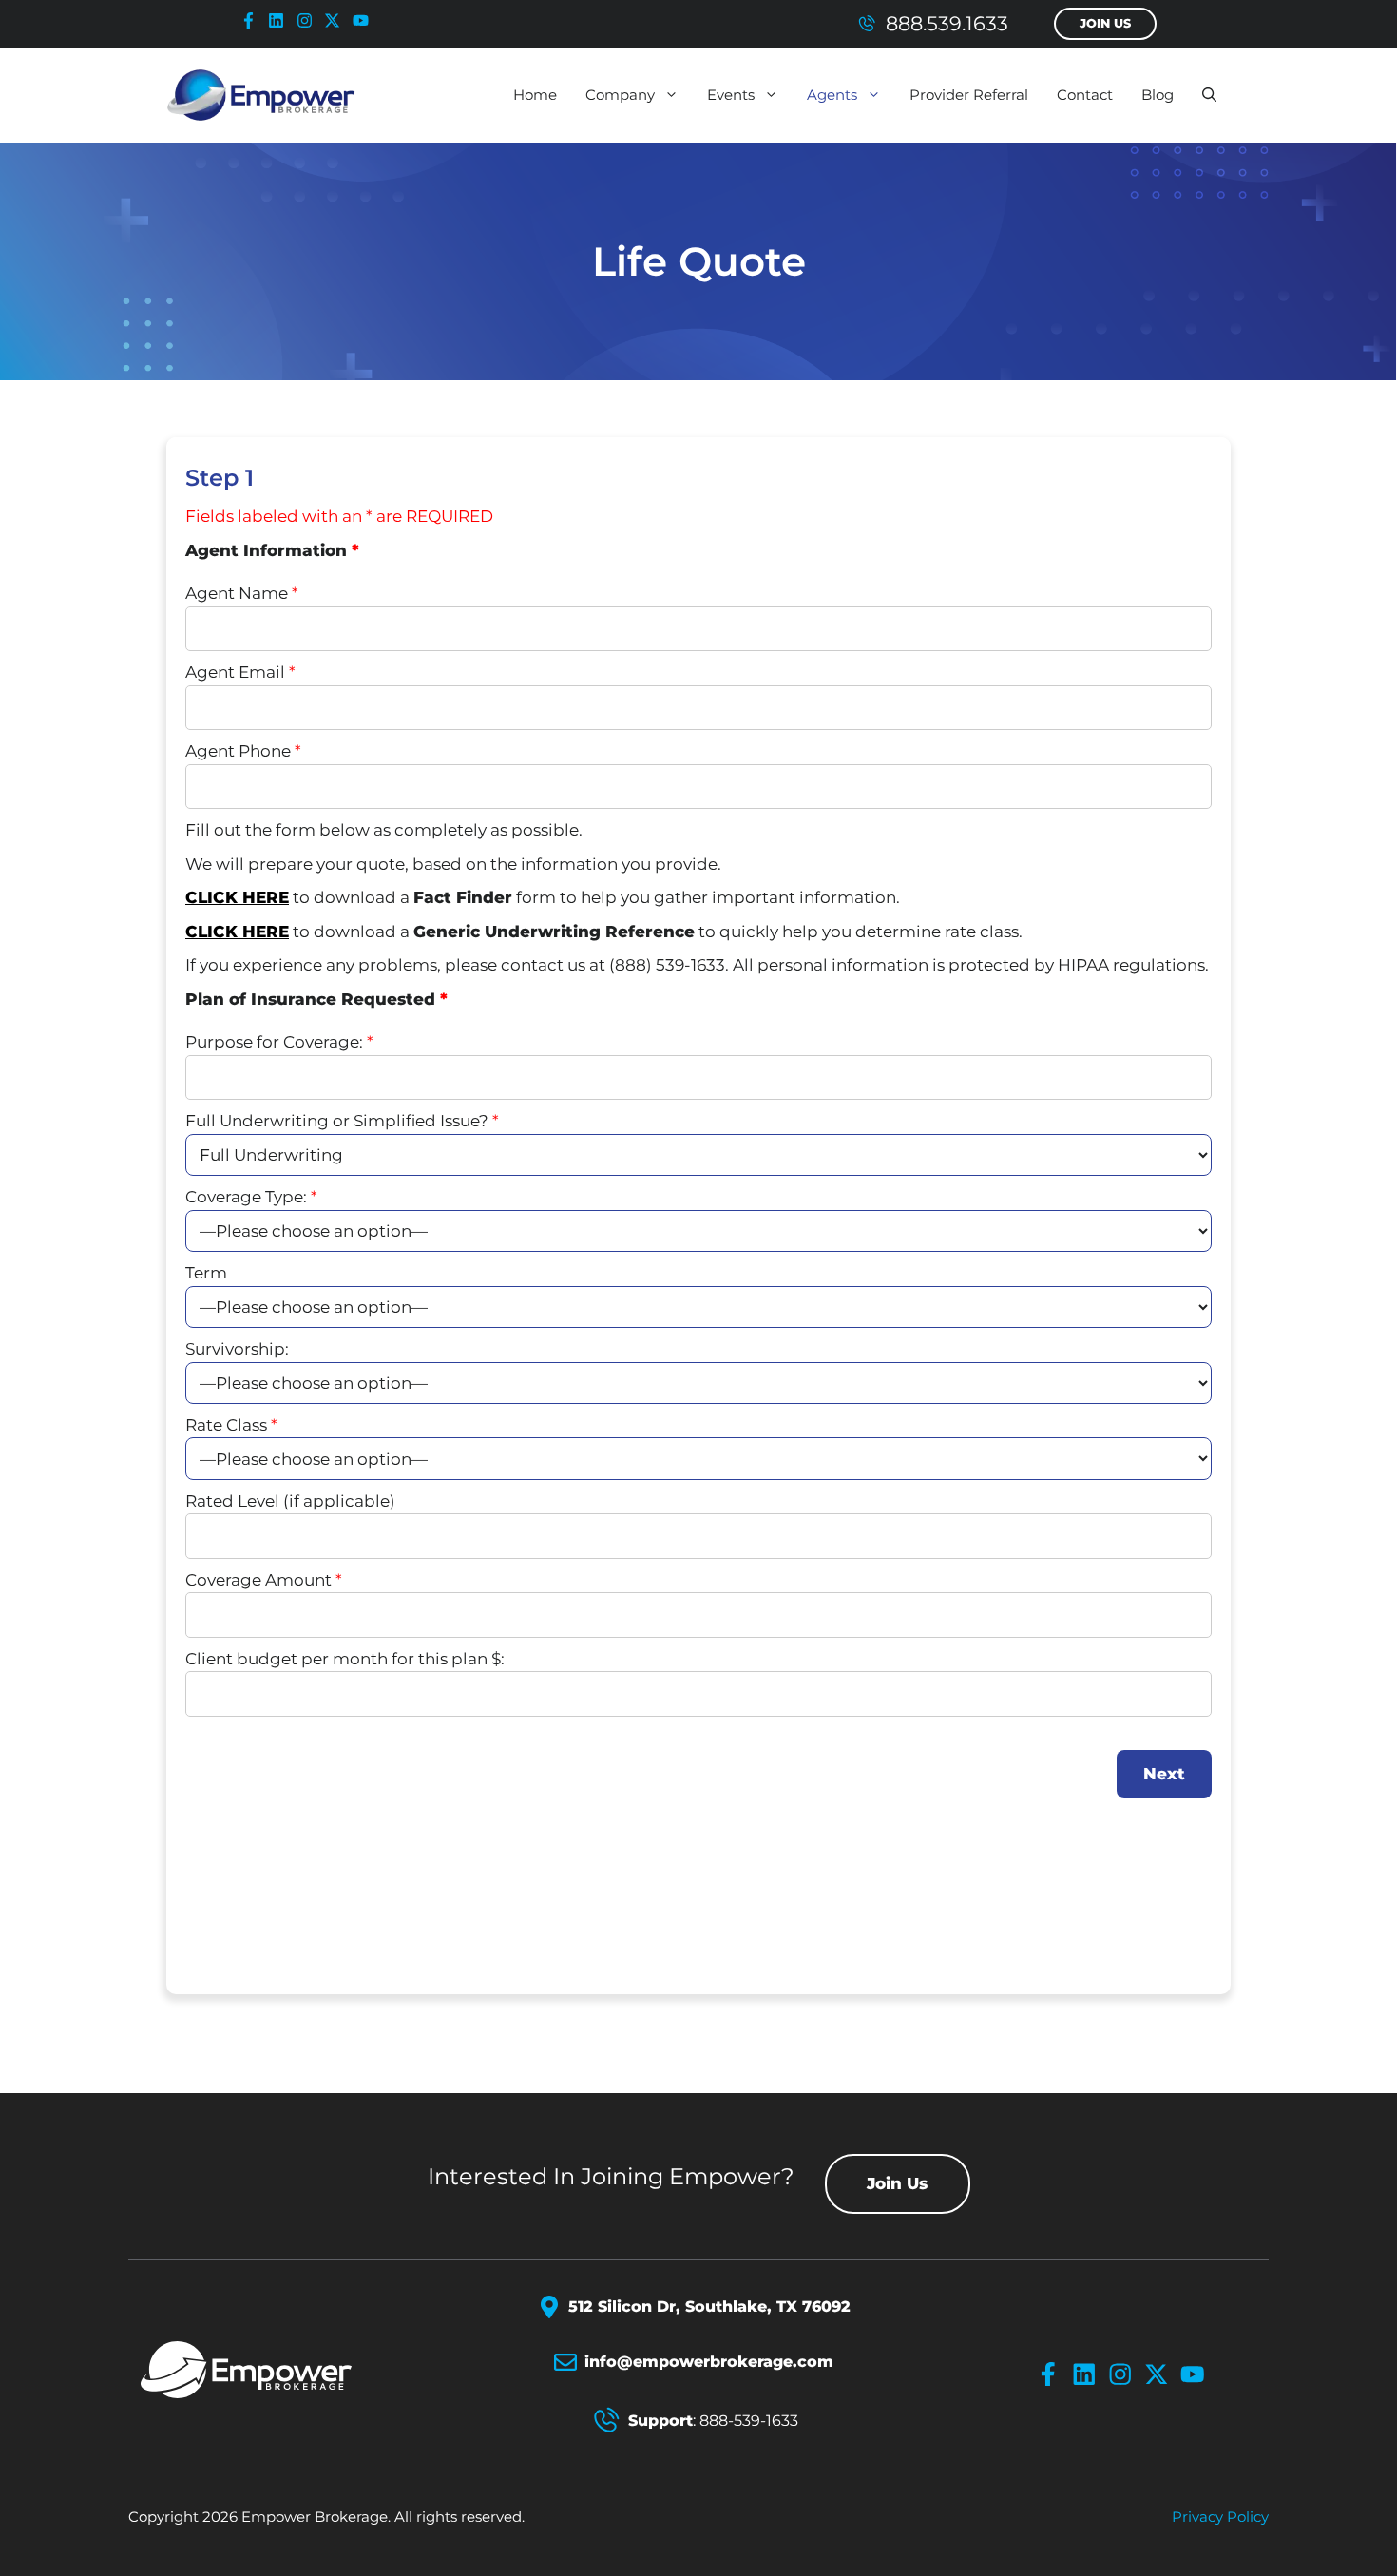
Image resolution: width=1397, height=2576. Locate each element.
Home (535, 95)
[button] (1209, 95)
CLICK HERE (237, 897)
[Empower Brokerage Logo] (268, 2370)
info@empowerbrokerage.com (709, 2362)
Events (731, 95)
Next (1164, 1774)
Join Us (1105, 23)
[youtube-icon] (365, 20)
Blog (1158, 95)
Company (620, 95)
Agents (832, 95)
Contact (1085, 95)
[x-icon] (336, 20)
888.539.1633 (947, 23)
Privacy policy (1220, 2517)
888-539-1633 (749, 2421)
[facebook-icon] (253, 20)
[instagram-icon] (309, 20)
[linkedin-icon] (280, 20)
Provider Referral (969, 95)
